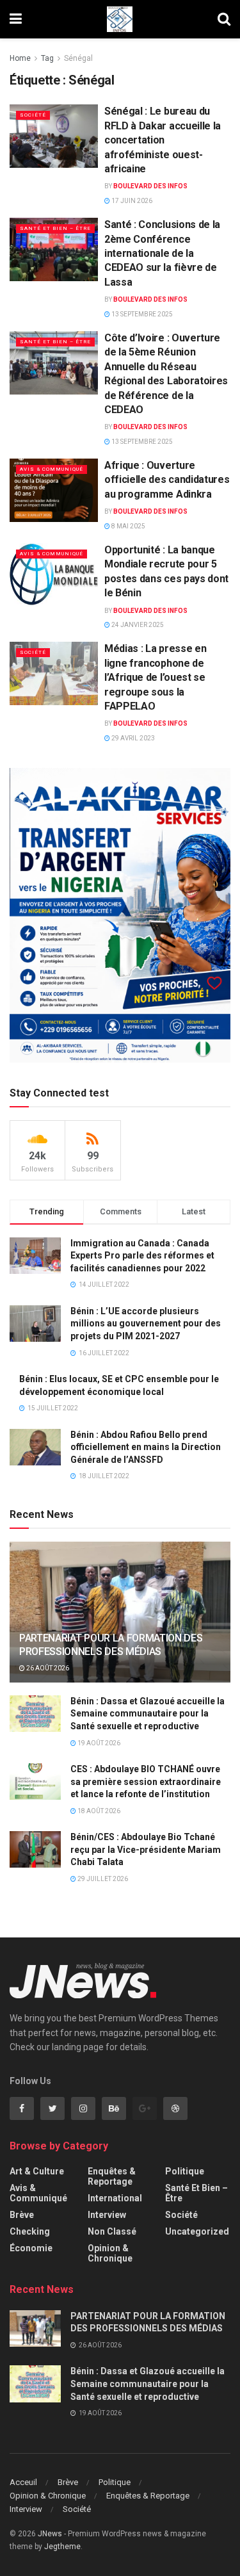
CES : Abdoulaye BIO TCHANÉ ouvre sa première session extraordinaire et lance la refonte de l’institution (146, 1781)
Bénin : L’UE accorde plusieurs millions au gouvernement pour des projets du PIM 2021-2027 (146, 1324)
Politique (185, 2171)
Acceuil (23, 2482)
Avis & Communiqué (52, 469)
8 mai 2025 (128, 526)
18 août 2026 (98, 1811)
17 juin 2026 (131, 201)
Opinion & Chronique (110, 2253)
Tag (47, 58)
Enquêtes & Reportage (112, 2176)
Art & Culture (37, 2171)
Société (33, 115)
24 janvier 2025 (137, 625)
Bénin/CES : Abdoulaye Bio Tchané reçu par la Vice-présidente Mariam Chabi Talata (146, 1849)
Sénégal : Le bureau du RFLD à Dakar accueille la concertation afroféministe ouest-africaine (163, 140)
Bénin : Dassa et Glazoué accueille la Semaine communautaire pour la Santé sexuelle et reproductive (148, 1714)
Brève (22, 2215)
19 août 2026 (98, 1743)
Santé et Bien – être (55, 228)
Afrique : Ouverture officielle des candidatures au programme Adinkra (167, 480)
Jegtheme (62, 2547)
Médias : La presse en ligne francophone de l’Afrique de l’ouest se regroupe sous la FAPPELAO (155, 677)
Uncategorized (197, 2231)
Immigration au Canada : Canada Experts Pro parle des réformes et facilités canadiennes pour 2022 (142, 1256)
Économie (31, 2248)
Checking (30, 2231)
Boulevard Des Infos (150, 186)
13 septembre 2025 (141, 314)
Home (20, 58)
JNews (50, 2534)
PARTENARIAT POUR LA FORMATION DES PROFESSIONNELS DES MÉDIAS (111, 1645)
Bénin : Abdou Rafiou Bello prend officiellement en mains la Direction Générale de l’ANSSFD (146, 1447)
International (115, 2198)
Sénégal (78, 58)
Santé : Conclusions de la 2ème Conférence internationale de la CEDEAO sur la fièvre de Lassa (162, 253)
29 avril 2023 (132, 738)
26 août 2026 (47, 1668)
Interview (107, 2215)
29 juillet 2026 (102, 1879)
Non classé (112, 2231)
